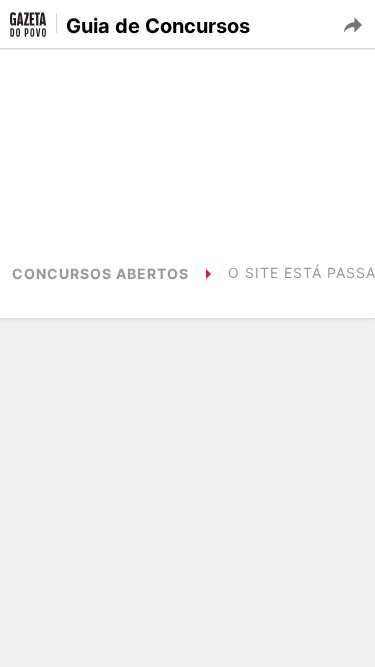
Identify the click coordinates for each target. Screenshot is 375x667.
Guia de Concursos (158, 26)
